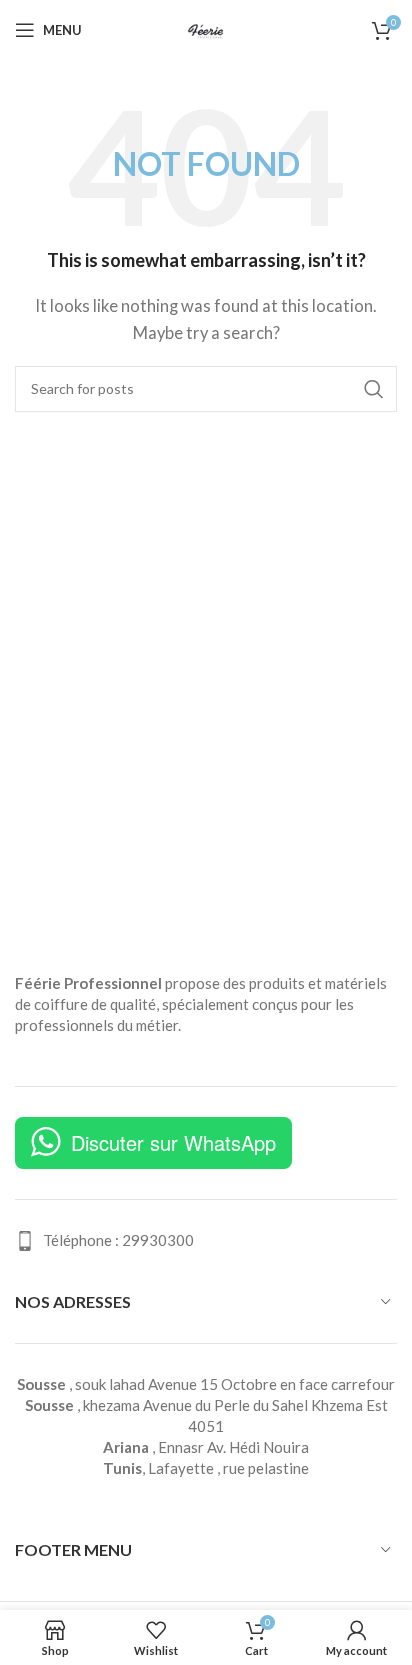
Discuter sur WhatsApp (173, 1142)
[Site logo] (206, 28)
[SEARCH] (374, 389)
